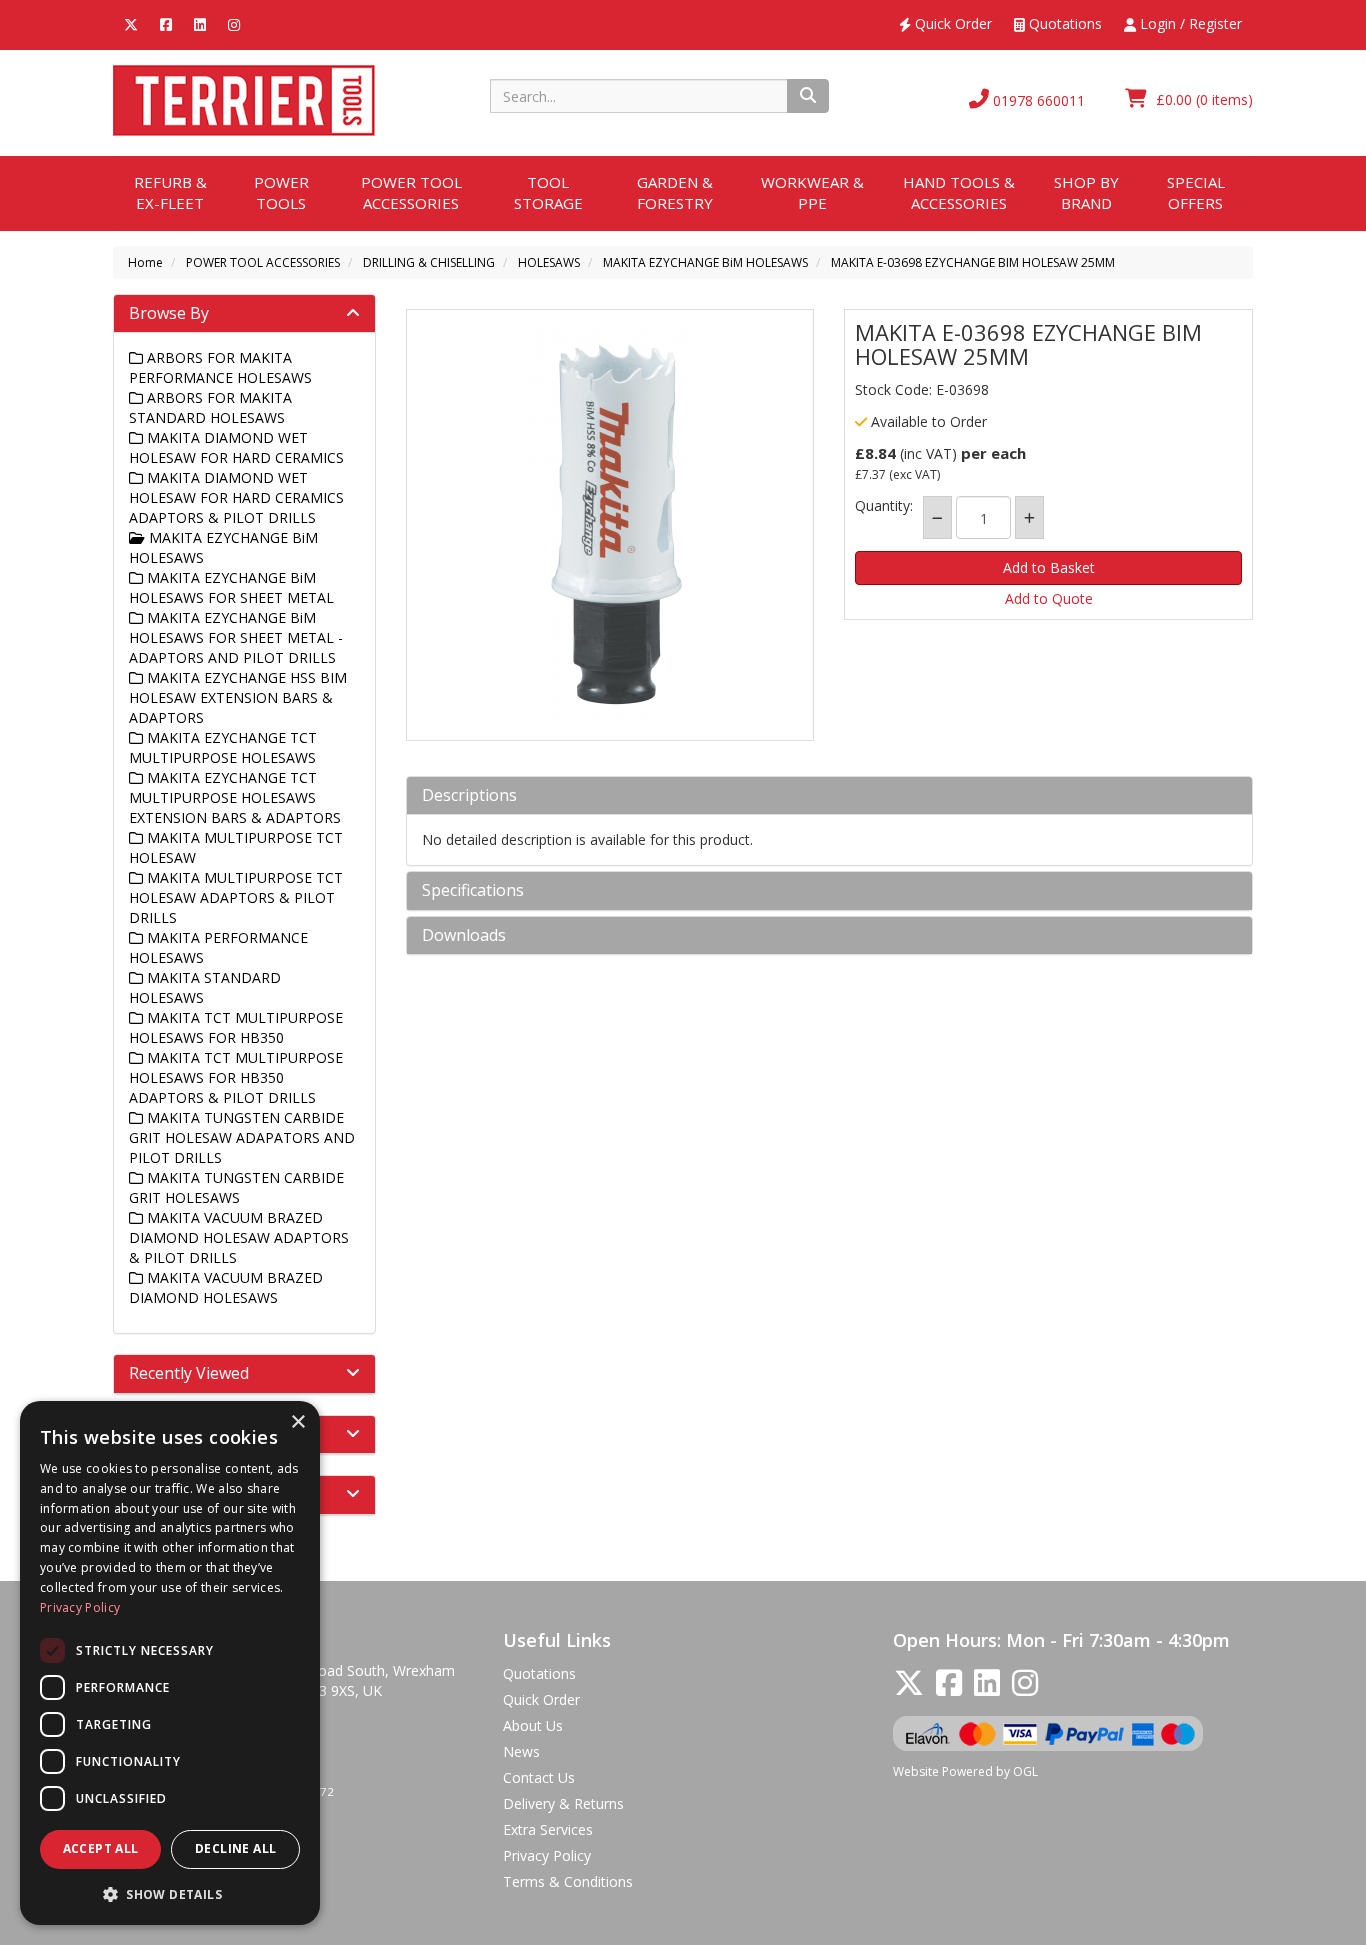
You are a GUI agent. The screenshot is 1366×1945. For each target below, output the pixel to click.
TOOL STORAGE (548, 192)
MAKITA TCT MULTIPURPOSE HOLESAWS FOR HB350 (236, 1027)
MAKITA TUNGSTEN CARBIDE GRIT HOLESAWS (236, 1187)
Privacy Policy (547, 1855)
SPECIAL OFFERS (1196, 192)
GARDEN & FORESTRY (675, 192)
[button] (170, 1893)
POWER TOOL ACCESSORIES (411, 192)
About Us (533, 1725)
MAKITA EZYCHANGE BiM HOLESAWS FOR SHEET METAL (231, 587)
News (521, 1751)
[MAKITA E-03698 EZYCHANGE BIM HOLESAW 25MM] (610, 520)
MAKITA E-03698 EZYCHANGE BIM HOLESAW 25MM (973, 262)
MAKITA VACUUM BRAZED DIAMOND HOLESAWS (226, 1287)
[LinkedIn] (200, 23)
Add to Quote (1049, 598)
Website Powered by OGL (965, 1771)
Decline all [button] (235, 1848)
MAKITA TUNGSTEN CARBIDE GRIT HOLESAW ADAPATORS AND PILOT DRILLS (242, 1137)
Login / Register (1189, 23)
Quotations (1063, 23)
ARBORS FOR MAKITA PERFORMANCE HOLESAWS (220, 367)
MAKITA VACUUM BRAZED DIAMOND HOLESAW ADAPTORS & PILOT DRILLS (239, 1237)
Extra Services (548, 1829)
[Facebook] (166, 23)
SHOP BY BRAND (1086, 192)
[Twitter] (131, 23)
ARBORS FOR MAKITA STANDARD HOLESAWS (210, 407)
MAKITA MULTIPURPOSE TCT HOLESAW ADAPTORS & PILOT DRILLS (236, 897)
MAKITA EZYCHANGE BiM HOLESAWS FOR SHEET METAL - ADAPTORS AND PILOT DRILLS (236, 637)
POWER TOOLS (281, 192)
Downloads (464, 936)
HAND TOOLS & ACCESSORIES (959, 192)
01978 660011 (1037, 100)
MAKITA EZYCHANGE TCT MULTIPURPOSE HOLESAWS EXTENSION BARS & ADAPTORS (235, 797)
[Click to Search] (808, 96)
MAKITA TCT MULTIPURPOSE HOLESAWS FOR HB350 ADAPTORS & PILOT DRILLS (236, 1077)
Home (145, 262)
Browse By (169, 313)
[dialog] (170, 1663)
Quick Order (951, 23)
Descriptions (469, 796)
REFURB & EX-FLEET (170, 192)
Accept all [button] (101, 1848)
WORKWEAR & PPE (812, 192)
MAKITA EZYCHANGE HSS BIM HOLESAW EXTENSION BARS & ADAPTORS (238, 697)
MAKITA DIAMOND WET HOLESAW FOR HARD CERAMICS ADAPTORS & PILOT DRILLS (236, 497)
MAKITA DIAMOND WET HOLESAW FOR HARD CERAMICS (236, 447)
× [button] (297, 1422)
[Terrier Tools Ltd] (244, 98)
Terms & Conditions (568, 1881)
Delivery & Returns (563, 1803)
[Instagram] (234, 23)
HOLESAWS (549, 262)
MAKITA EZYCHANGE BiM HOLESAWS (705, 262)
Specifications (473, 891)
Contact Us (539, 1777)
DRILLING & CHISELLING (429, 262)
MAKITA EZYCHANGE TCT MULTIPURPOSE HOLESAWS (223, 747)
